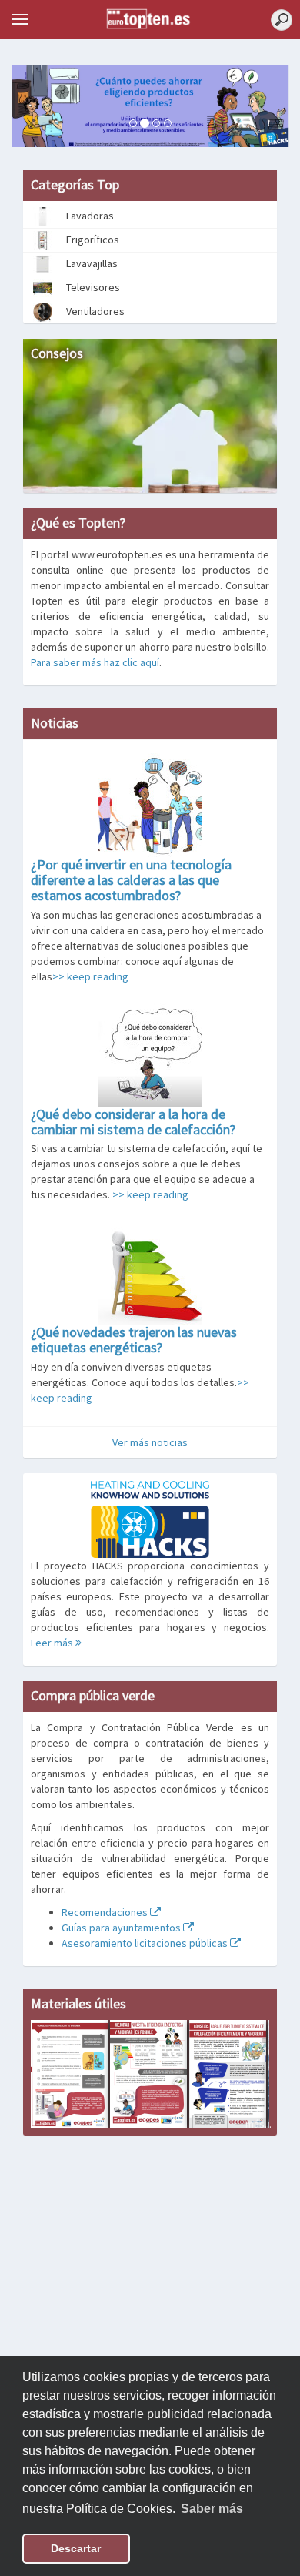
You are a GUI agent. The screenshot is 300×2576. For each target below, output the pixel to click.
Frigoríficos (92, 240)
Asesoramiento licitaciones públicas (146, 1943)
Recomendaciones (106, 1912)
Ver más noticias (150, 1442)
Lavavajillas (91, 263)
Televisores (92, 287)
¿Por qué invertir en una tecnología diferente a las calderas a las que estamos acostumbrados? (131, 880)
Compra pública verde (93, 1695)
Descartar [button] (76, 2548)
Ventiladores (94, 311)
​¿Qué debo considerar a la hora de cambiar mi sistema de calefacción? (133, 1122)
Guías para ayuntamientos (122, 1928)
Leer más (53, 1643)
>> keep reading (90, 976)
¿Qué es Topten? (78, 523)
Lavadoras (89, 216)
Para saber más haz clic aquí (95, 662)
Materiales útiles (78, 2003)
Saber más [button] (212, 2509)
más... (258, 2124)
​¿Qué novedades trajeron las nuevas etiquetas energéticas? (134, 1340)
